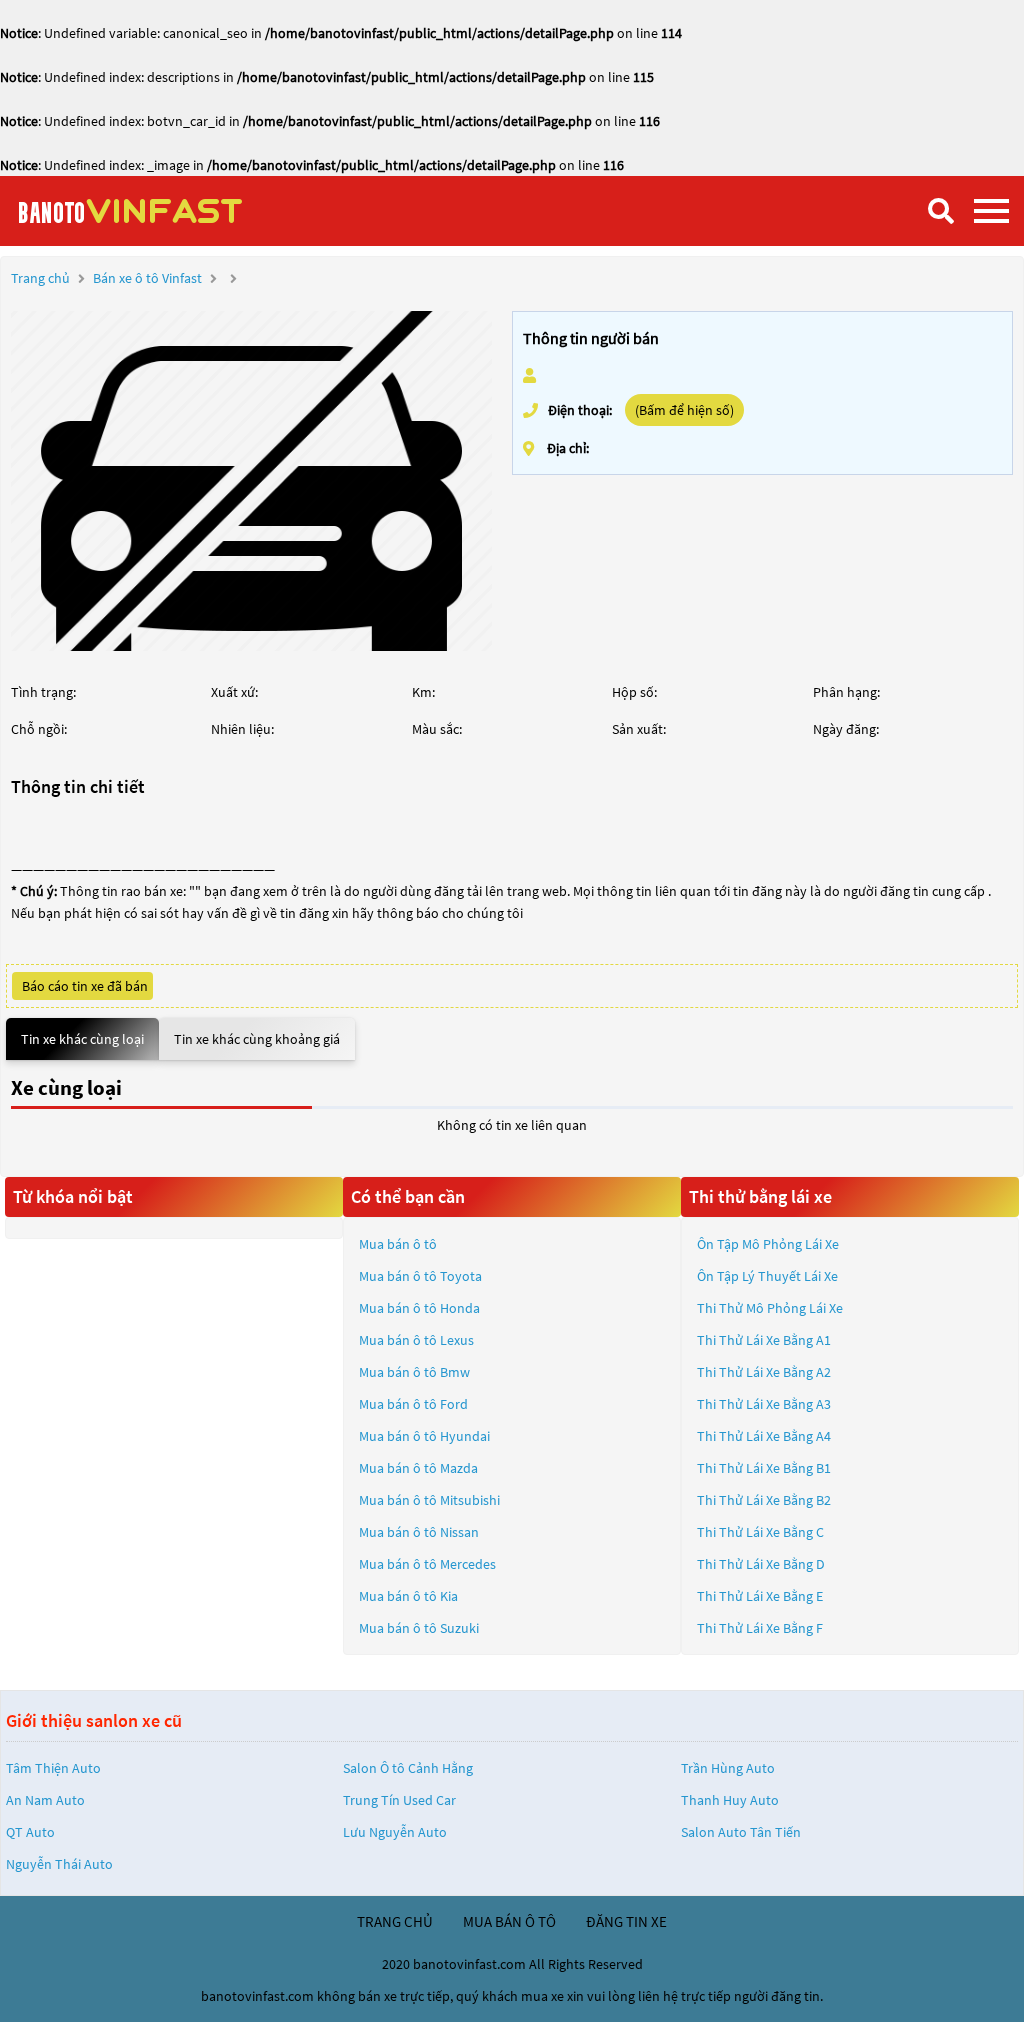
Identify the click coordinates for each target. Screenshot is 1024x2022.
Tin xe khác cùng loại (82, 1039)
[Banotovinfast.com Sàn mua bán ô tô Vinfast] (165, 211)
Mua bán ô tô (398, 1244)
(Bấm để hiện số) (684, 410)
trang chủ (395, 1921)
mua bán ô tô (509, 1921)
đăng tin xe (626, 1921)
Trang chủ (40, 278)
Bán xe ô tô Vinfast (147, 278)
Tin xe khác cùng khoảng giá (257, 1039)
